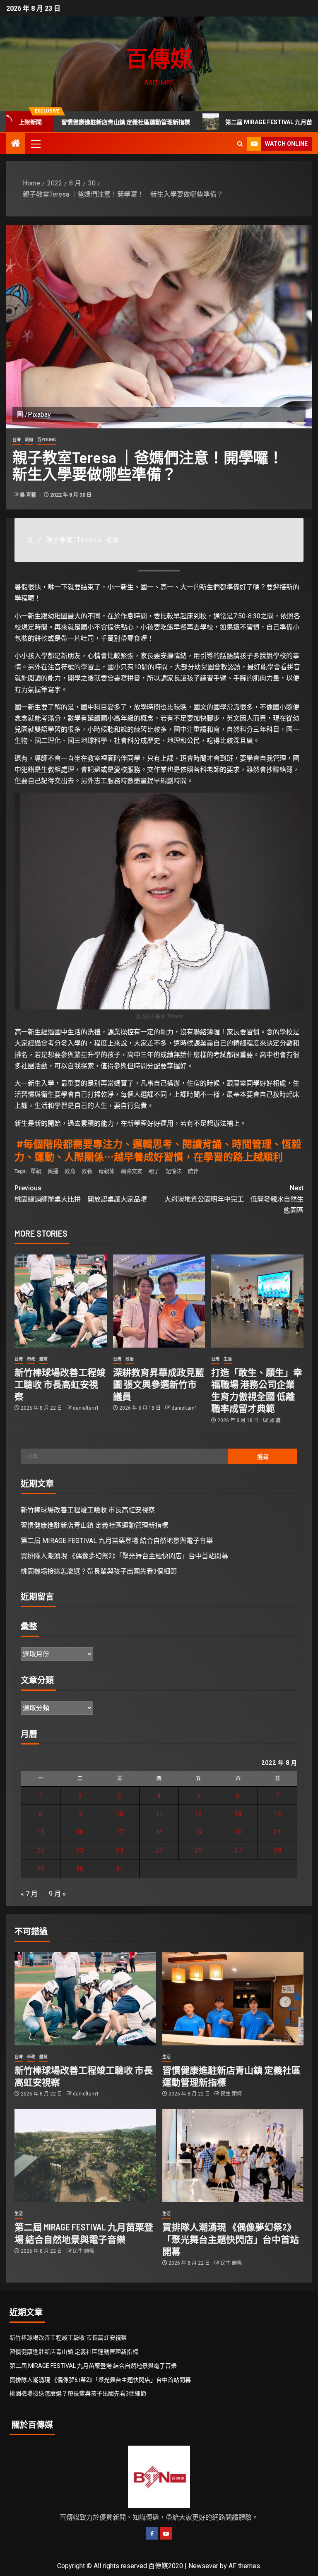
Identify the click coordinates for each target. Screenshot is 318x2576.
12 (198, 1814)
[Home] (16, 144)
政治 (130, 1359)
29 (41, 1869)
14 (277, 1814)
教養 (87, 1171)
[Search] (240, 144)
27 (238, 1850)
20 (238, 1832)
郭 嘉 (275, 1420)
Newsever (203, 2566)
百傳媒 (159, 58)
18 (159, 1832)
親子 (154, 1171)
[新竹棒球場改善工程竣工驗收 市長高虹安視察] (61, 1301)
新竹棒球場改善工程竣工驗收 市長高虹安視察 (60, 1384)
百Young (47, 440)
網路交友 (132, 1171)
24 (120, 1850)
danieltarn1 (86, 1408)
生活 (228, 1359)
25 (159, 1850)
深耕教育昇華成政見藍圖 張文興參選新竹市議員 (159, 1384)
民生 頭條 (231, 2094)
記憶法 (174, 1171)
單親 (36, 1171)
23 (80, 1850)
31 (120, 1869)
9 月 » (57, 1894)
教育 (70, 1171)
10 (120, 1814)
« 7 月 (29, 1894)
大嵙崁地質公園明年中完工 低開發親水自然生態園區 (234, 1199)
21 (277, 1832)
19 (198, 1832)
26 (198, 1850)
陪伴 (193, 1171)
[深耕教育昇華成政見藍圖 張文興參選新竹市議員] (159, 1301)
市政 (31, 1359)
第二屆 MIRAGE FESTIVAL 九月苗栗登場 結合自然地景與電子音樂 (117, 1541)
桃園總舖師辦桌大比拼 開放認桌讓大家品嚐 (81, 1194)
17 (120, 1832)
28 (277, 1850)
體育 (43, 1359)
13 (238, 1814)
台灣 (17, 440)
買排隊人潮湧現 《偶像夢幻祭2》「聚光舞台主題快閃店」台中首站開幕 (124, 1556)
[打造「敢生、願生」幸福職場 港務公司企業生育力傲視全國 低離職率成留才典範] (257, 1301)
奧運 (53, 1171)
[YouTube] (166, 2533)
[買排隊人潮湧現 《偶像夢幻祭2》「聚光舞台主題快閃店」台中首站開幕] (233, 2156)
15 (41, 1832)
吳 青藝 (29, 495)
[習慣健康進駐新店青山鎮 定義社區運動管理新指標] (233, 1999)
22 (41, 1850)
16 (80, 1832)
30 (80, 1869)
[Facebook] (152, 2533)
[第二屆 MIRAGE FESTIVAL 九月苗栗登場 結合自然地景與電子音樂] (85, 2156)
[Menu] (35, 144)
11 (159, 1814)
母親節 (107, 1171)
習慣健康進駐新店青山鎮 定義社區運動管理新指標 (94, 1525)
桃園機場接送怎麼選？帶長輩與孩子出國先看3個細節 (99, 1571)
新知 (29, 440)
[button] (35, 144)
